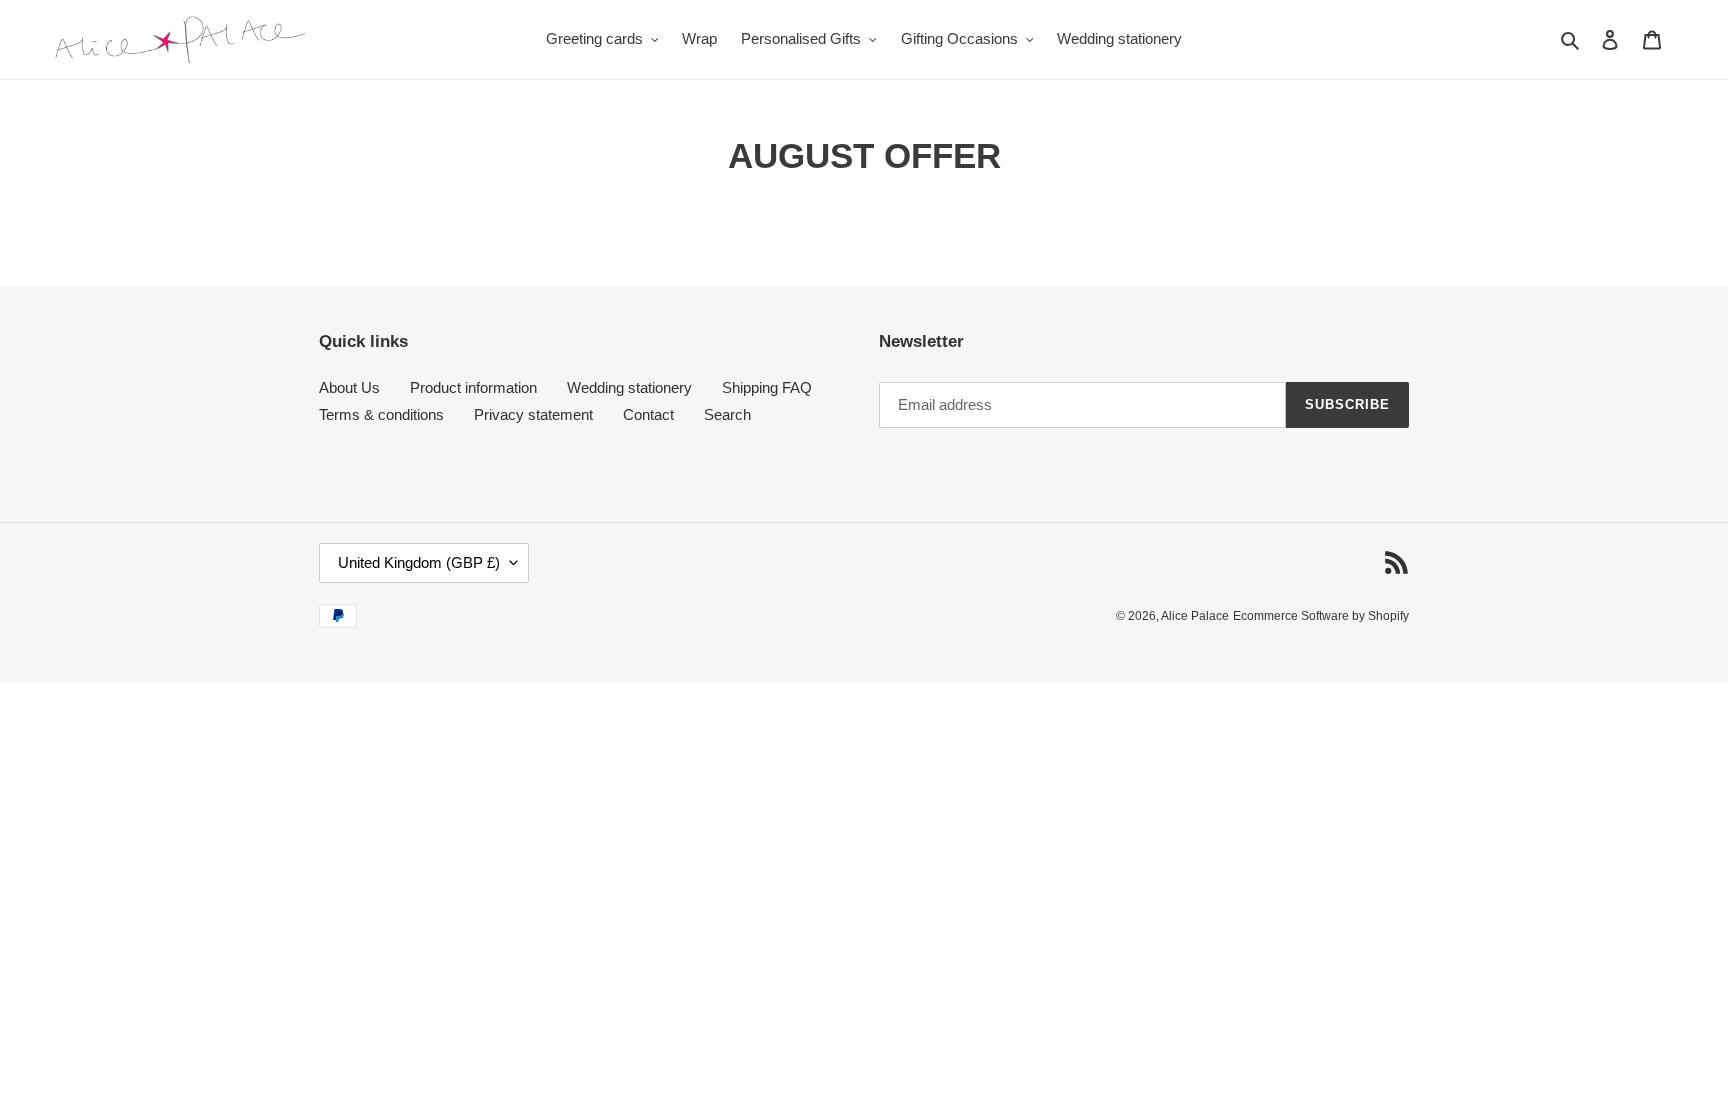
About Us (349, 387)
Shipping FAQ (767, 387)
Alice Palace (1195, 616)
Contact (648, 414)
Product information (473, 387)
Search (727, 414)
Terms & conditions (381, 414)
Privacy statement (533, 414)
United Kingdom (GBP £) (419, 562)
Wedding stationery (629, 387)
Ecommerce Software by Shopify (1321, 616)
